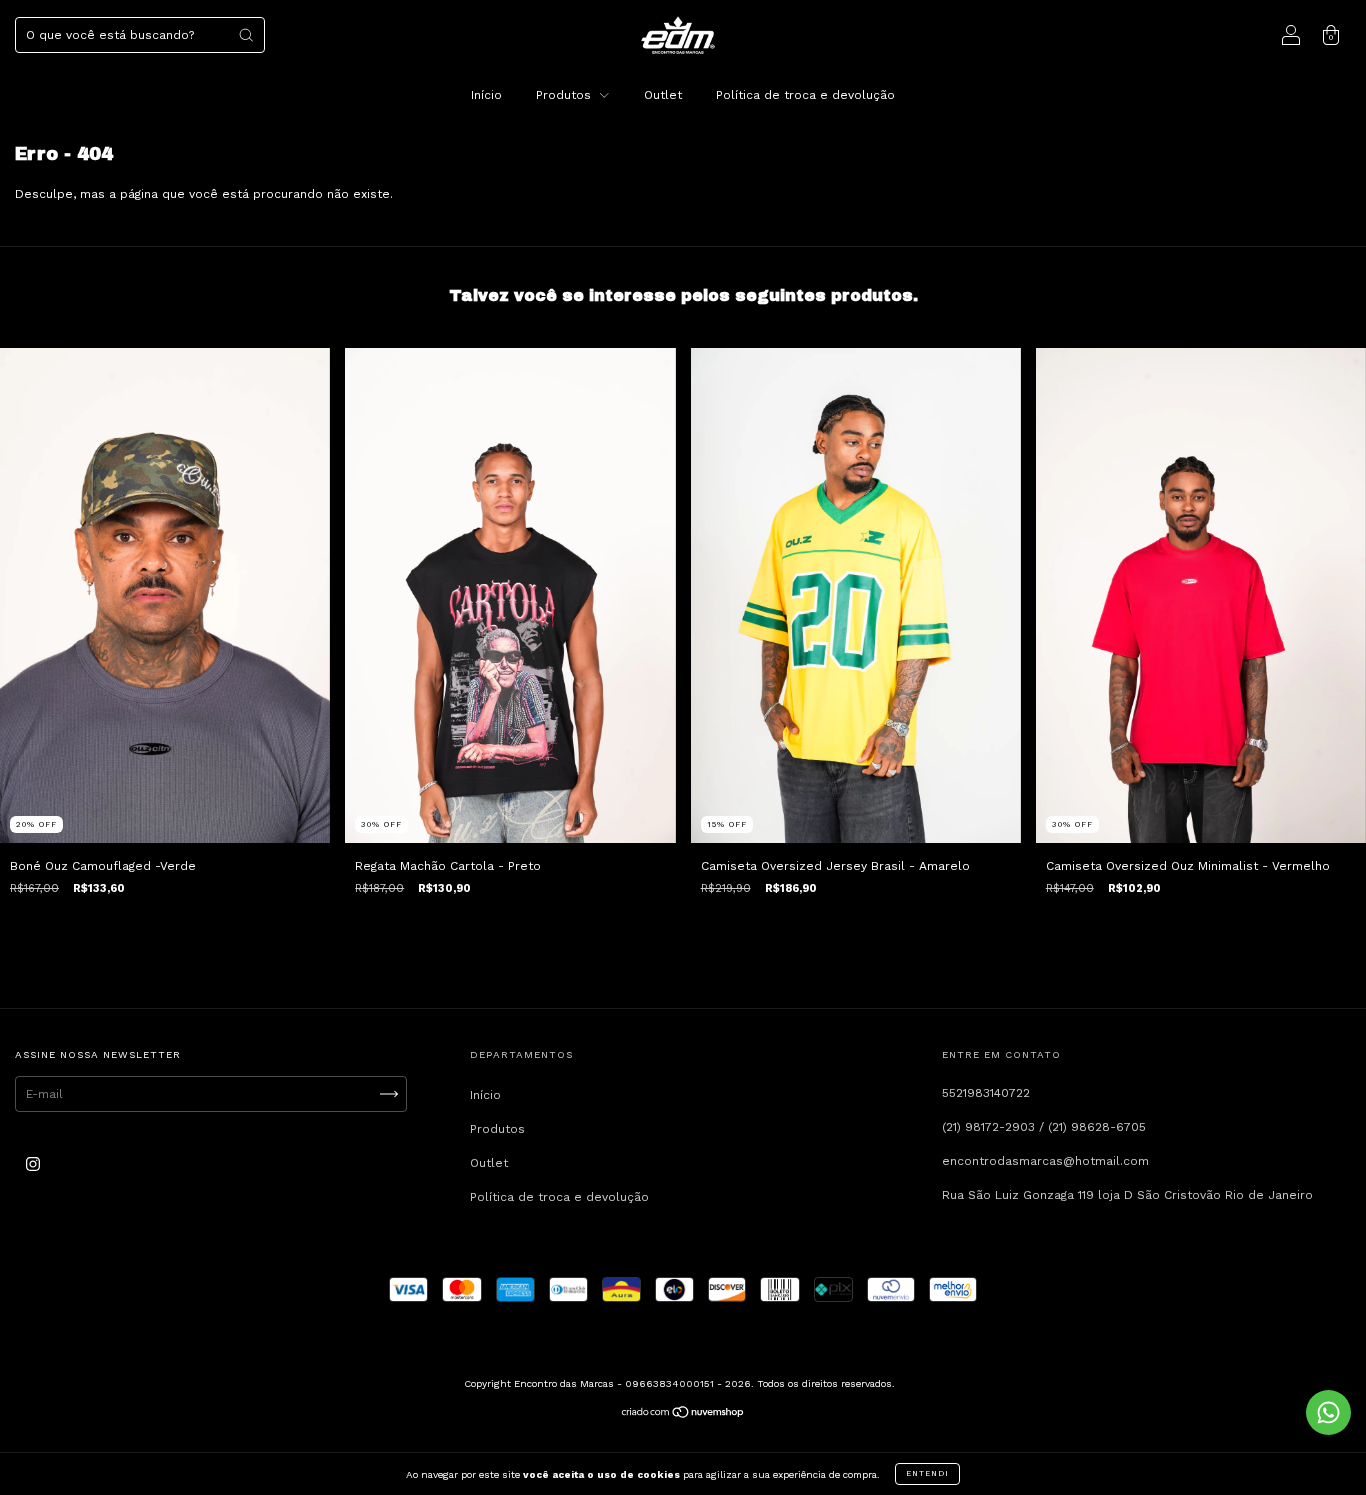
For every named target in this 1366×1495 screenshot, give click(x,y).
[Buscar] (246, 35)
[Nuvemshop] (683, 1415)
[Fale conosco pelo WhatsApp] (1328, 1412)
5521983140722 (986, 1093)
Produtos (565, 95)
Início (486, 95)
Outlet (663, 95)
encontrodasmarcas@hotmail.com (1045, 1161)
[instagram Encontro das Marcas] (33, 1165)
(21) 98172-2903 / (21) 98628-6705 (1044, 1127)
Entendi (927, 1473)
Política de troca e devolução (805, 95)
